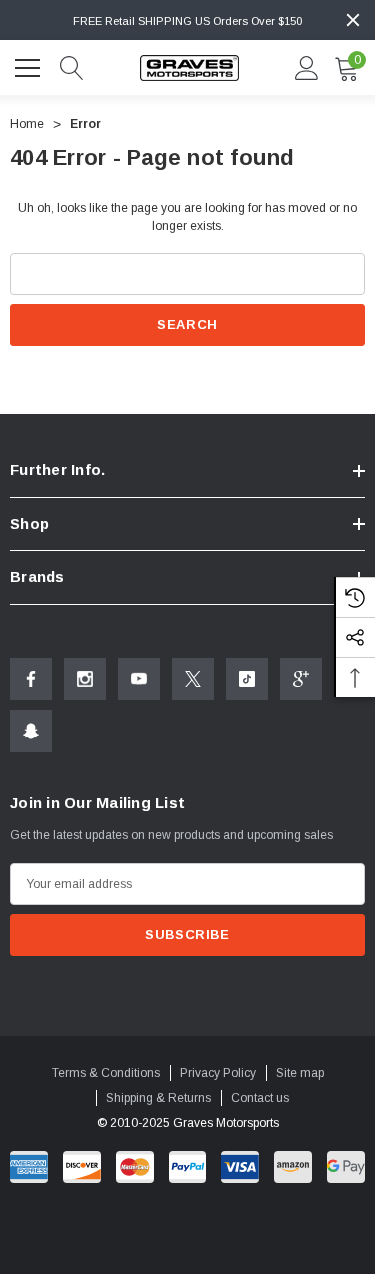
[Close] (353, 20)
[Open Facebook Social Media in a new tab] (31, 679)
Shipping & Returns (158, 1098)
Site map (300, 1073)
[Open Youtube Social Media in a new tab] (139, 679)
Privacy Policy (218, 1073)
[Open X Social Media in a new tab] (193, 679)
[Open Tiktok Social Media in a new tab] (247, 679)
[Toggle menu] (30, 65)
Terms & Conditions (106, 1073)
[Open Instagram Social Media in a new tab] (85, 679)
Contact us (260, 1098)
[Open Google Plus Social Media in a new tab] (301, 679)
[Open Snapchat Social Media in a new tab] (31, 731)
